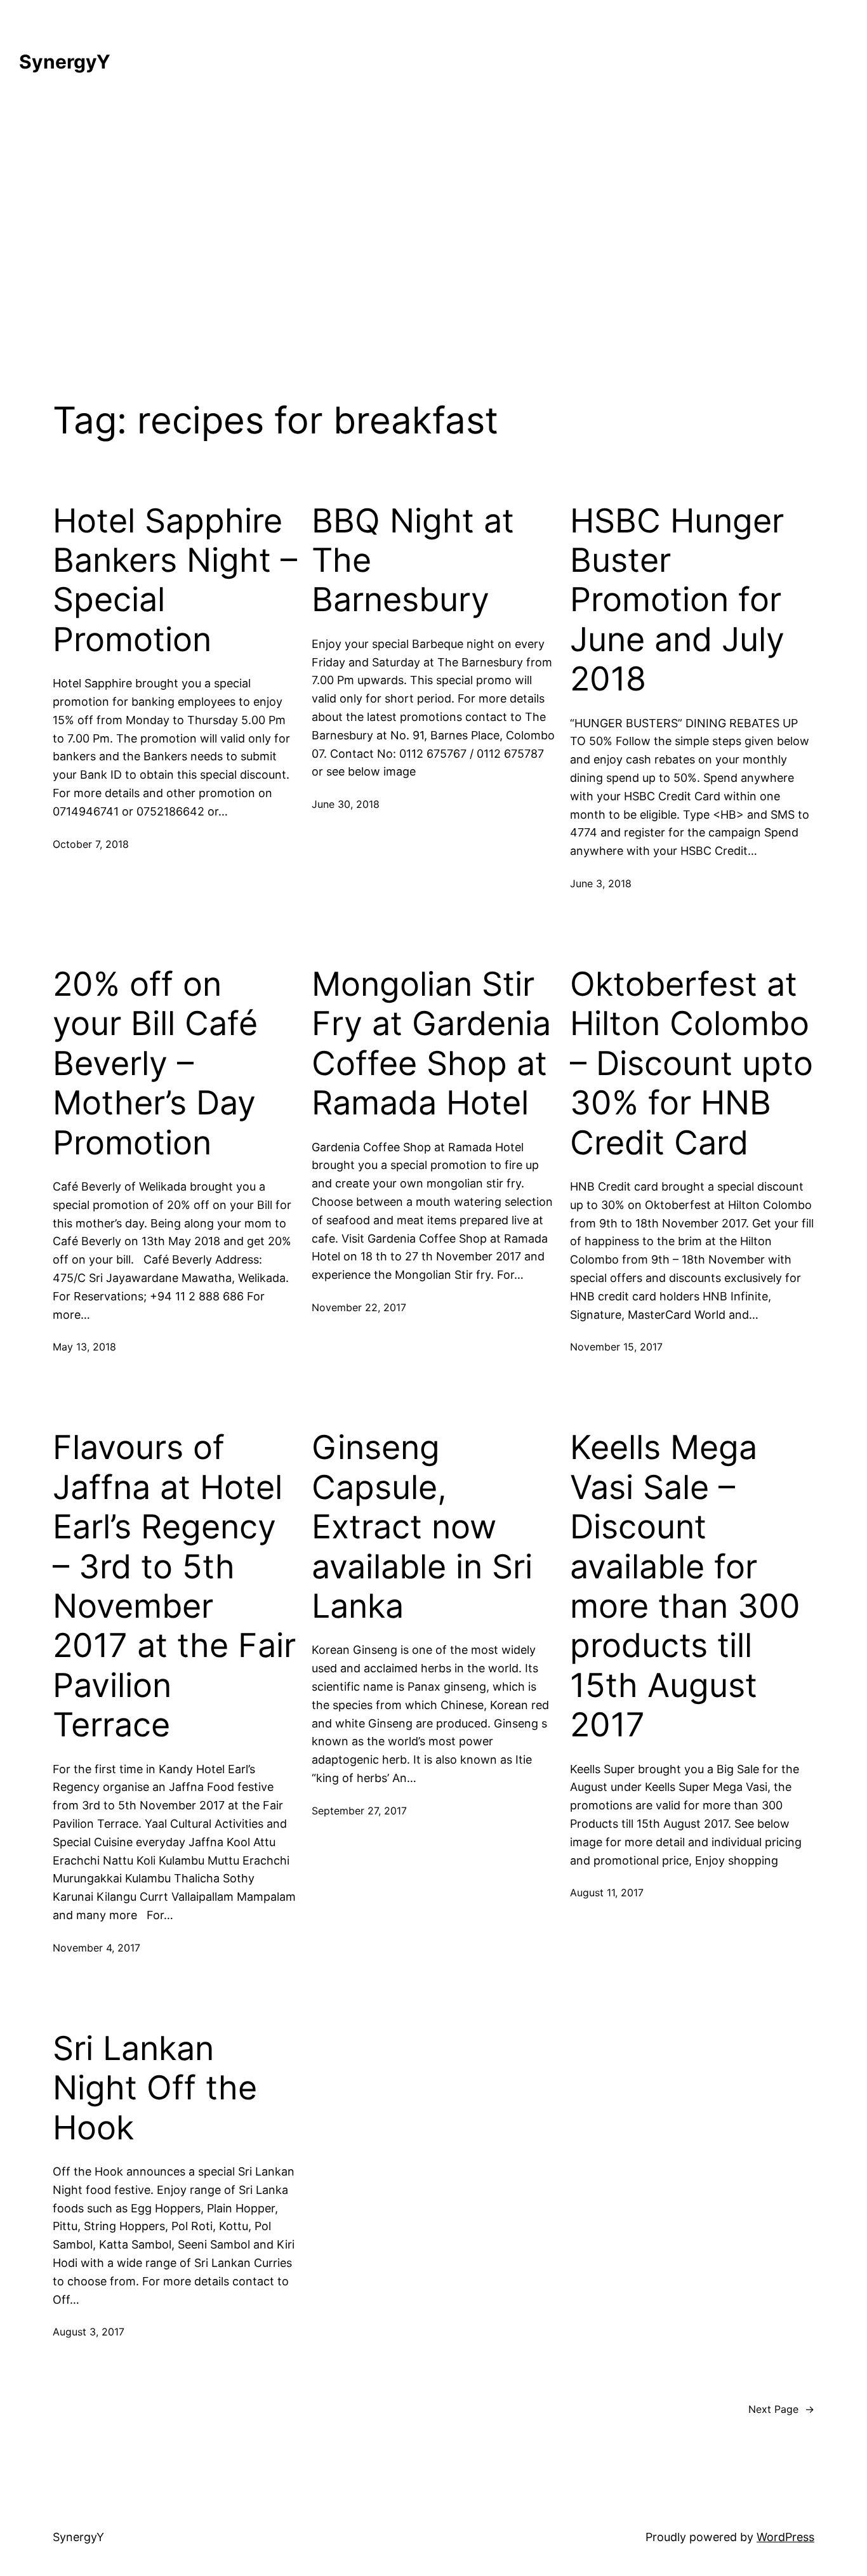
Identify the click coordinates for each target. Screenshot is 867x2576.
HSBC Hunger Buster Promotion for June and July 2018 (677, 600)
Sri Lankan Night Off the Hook (155, 2088)
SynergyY (65, 62)
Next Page (781, 2409)
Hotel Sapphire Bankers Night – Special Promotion (175, 580)
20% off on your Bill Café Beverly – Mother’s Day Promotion (155, 1064)
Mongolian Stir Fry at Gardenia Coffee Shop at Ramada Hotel (431, 1044)
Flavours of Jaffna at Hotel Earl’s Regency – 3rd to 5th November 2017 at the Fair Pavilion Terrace (174, 1586)
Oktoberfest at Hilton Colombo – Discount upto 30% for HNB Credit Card (692, 1064)
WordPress (785, 2537)
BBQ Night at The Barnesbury (413, 561)
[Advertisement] (433, 228)
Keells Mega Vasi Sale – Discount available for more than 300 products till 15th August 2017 (685, 1586)
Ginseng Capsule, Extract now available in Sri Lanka (422, 1527)
